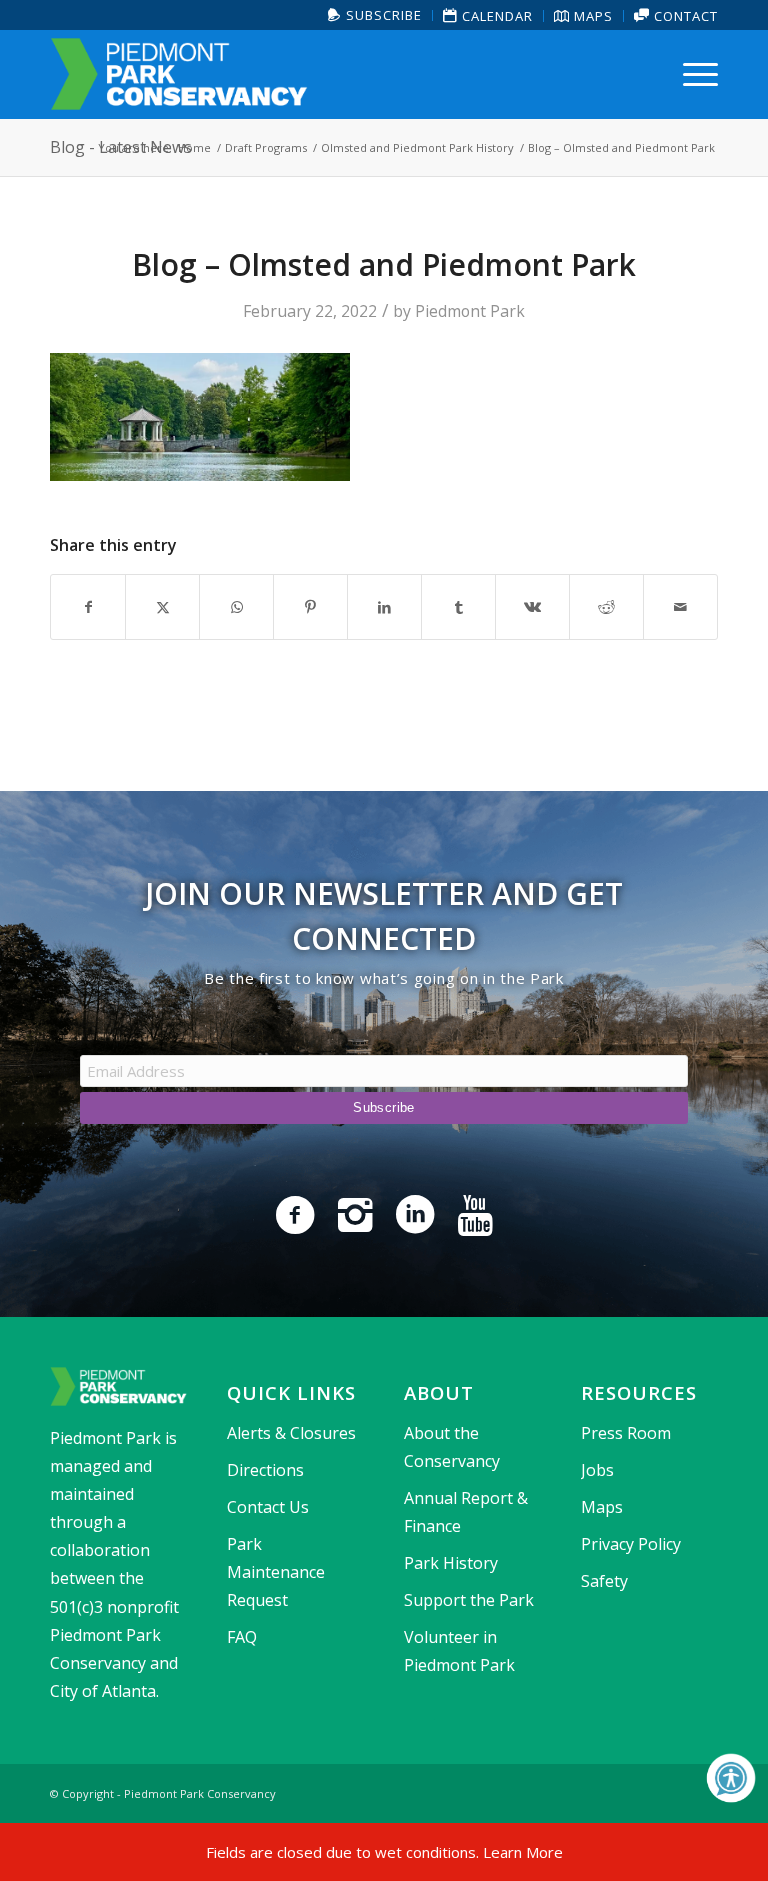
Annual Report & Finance (466, 1512)
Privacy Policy (631, 1544)
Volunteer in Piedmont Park (459, 1651)
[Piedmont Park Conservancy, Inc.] (179, 74)
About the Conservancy (452, 1447)
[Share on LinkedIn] (384, 607)
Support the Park (469, 1600)
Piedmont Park (470, 311)
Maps (591, 16)
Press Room (626, 1433)
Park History (451, 1563)
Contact (684, 16)
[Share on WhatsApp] (236, 607)
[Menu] (695, 74)
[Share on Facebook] (88, 607)
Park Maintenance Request (276, 1572)
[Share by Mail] (680, 607)
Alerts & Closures (291, 1433)
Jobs (597, 1470)
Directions (265, 1470)
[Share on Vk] (532, 607)
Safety (604, 1581)
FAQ (242, 1637)
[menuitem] (375, 15)
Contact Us (268, 1507)
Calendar (495, 16)
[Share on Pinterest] (310, 607)
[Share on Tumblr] (458, 607)
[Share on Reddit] (606, 607)
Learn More (523, 1852)
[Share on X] (162, 607)
